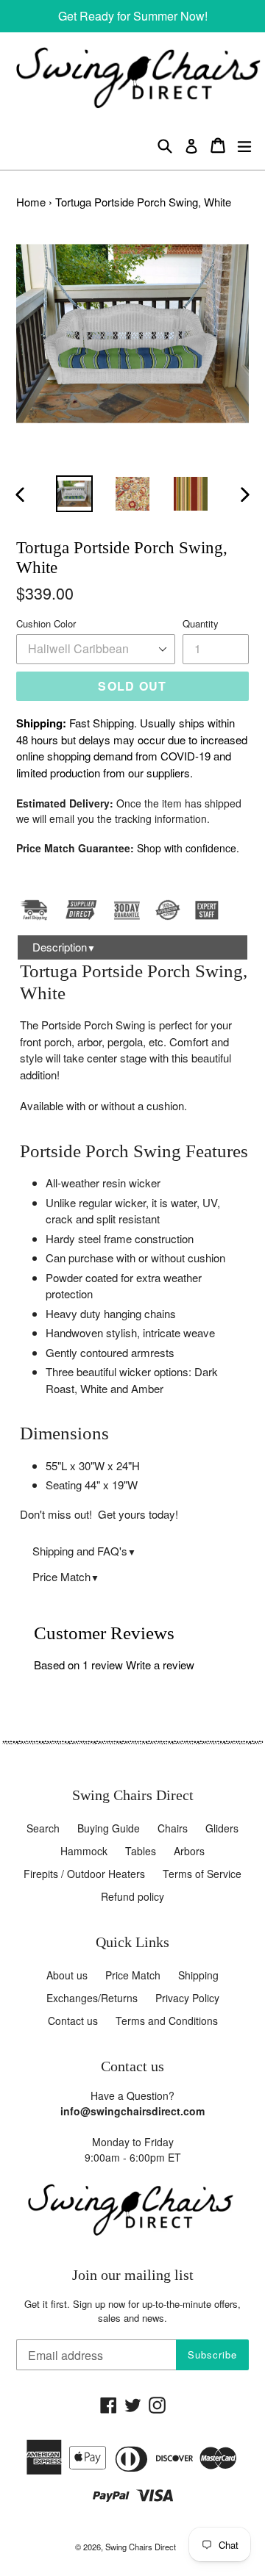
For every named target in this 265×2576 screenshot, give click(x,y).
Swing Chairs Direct (141, 2547)
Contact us (73, 2021)
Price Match (66, 1576)
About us (67, 1975)
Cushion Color (46, 623)
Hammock (84, 1851)
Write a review (160, 1665)
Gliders (222, 1828)
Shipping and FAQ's (84, 1551)
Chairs (173, 1828)
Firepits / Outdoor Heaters (84, 1874)
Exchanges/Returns (92, 1998)
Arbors (189, 1851)
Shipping (198, 1975)
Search (43, 1828)
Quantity (201, 623)
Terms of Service (202, 1874)
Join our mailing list (133, 2275)
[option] (75, 494)
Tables (141, 1851)
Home (31, 202)
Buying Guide (109, 1828)
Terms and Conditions (167, 2021)
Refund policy (132, 1896)
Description (64, 947)
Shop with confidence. (188, 848)
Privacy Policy (187, 1998)
